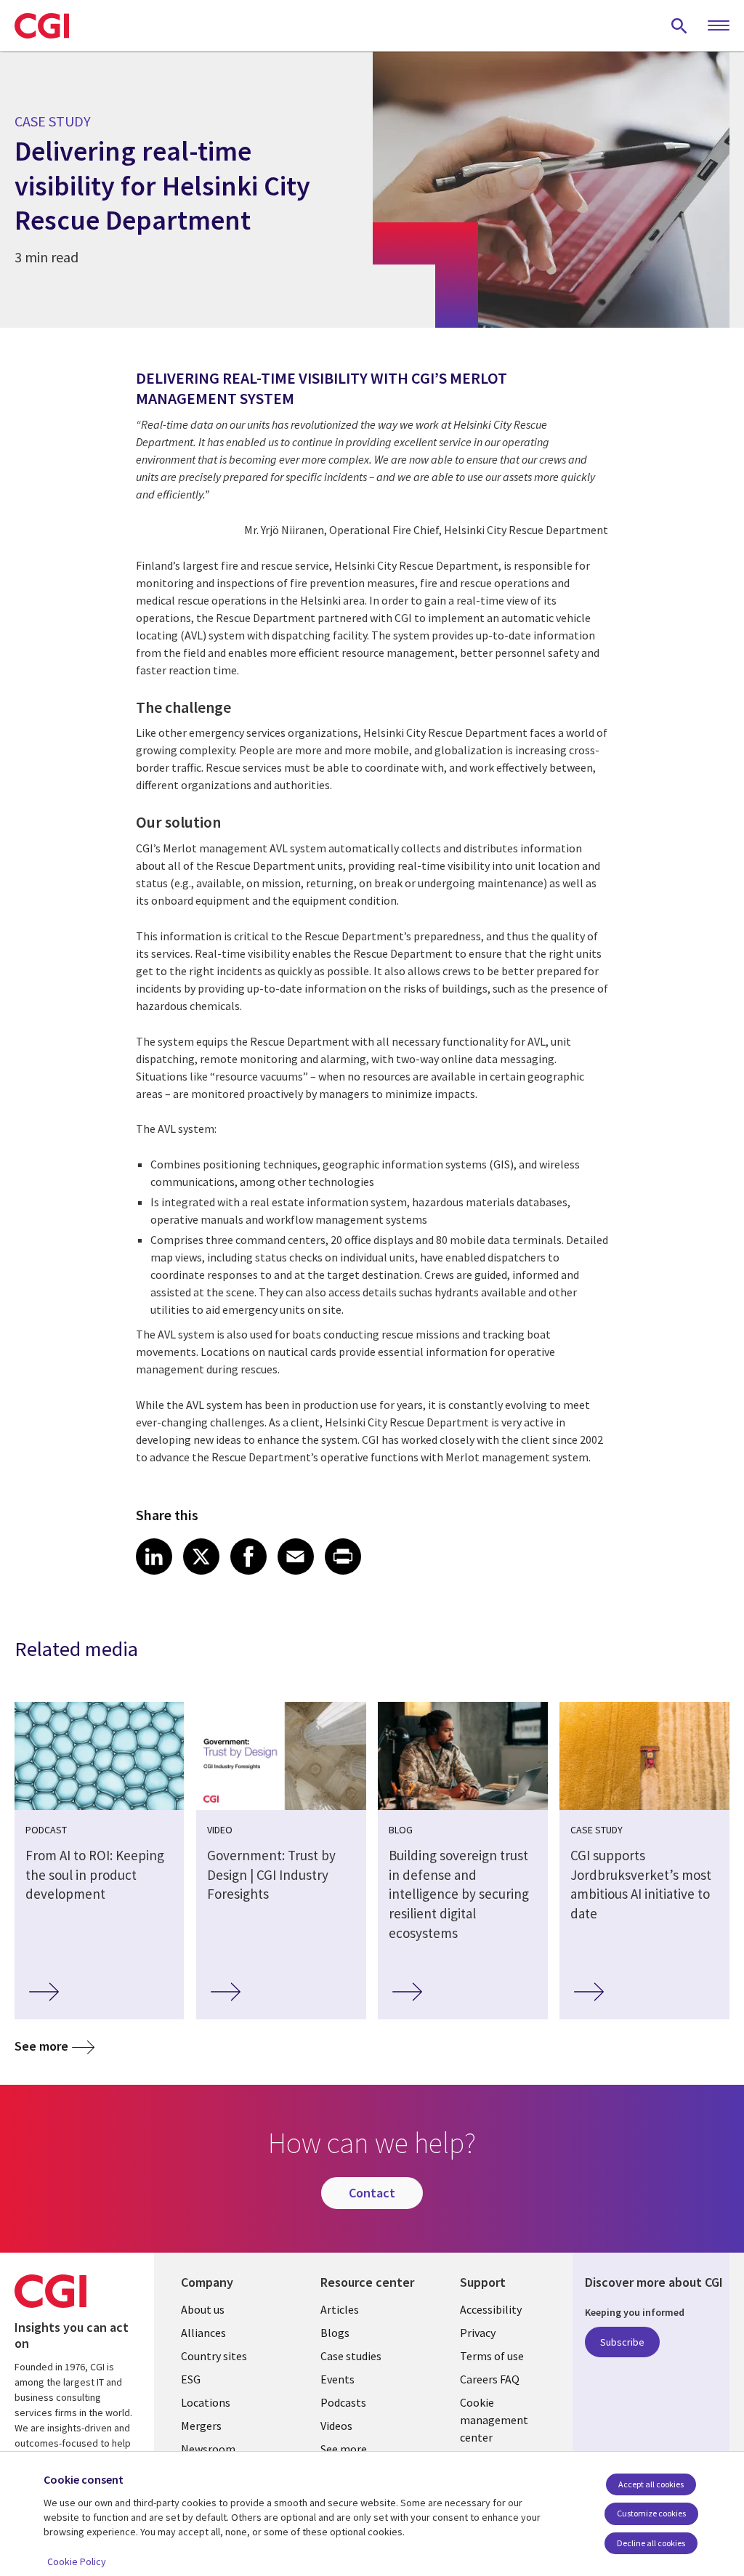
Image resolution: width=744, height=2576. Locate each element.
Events (337, 2379)
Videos (336, 2426)
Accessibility (491, 2309)
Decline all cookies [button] (651, 2543)
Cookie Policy (77, 2561)
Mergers (201, 2426)
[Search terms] (679, 25)
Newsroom (208, 2449)
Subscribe (622, 2342)
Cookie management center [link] (494, 2420)
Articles (340, 2309)
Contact (372, 2193)
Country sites (214, 2356)
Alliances (203, 2333)
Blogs (335, 2333)
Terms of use (492, 2356)
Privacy (478, 2333)
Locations (206, 2402)
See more (41, 2046)
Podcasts (343, 2402)
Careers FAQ (490, 2379)
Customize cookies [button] (651, 2513)
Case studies (351, 2356)
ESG (191, 2379)
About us (203, 2309)
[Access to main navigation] (719, 26)
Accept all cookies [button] (651, 2484)
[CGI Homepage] (42, 25)
